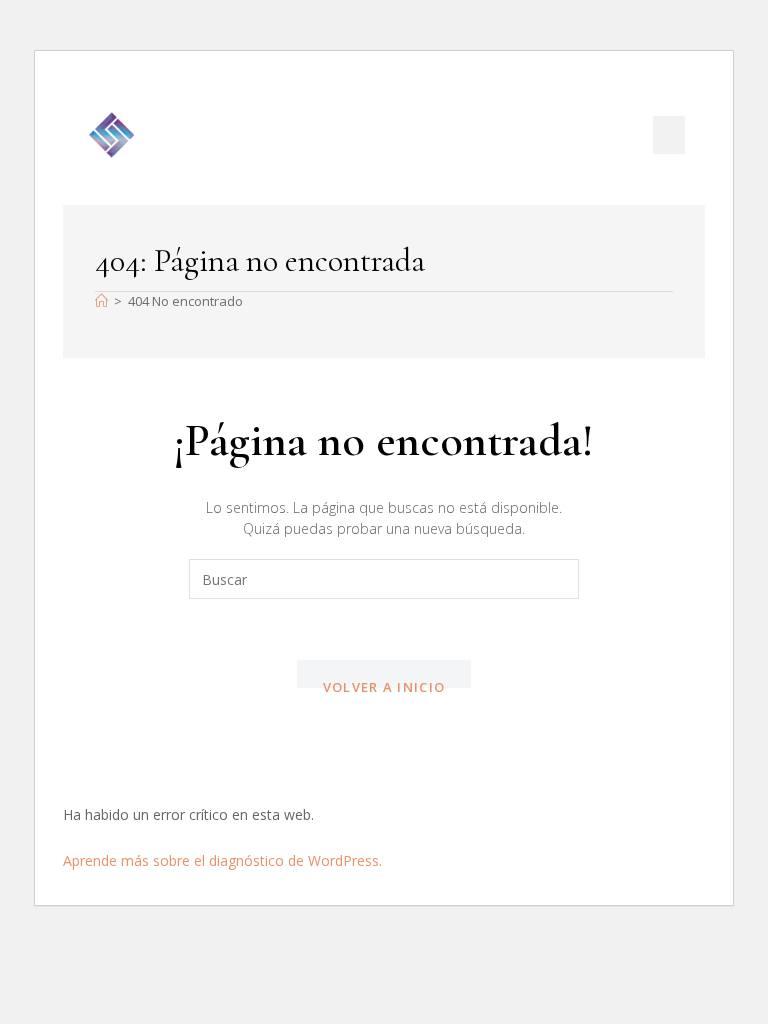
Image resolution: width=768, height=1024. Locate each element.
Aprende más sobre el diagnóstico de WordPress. (222, 860)
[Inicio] (101, 301)
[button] (669, 135)
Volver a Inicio (384, 683)
